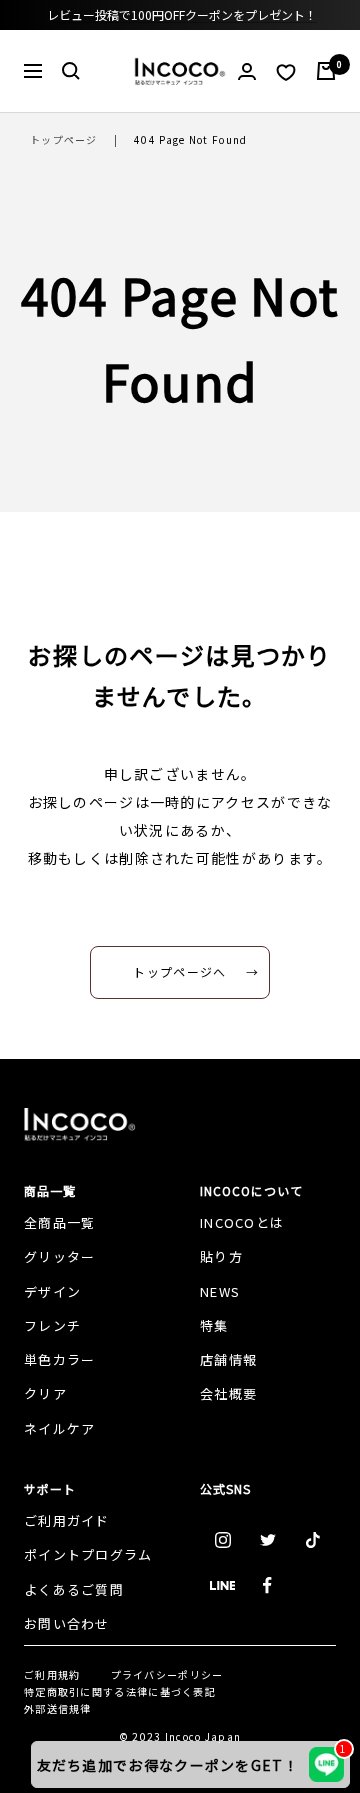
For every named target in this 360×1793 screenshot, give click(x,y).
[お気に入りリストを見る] (286, 71)
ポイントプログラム (88, 1554)
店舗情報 (228, 1359)
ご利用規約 (52, 1674)
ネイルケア (60, 1428)
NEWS (220, 1291)
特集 (214, 1325)
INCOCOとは (242, 1222)
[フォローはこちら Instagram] (222, 1540)
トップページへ (179, 971)
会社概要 (228, 1393)
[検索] (71, 71)
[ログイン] (247, 71)
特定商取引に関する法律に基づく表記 (120, 1691)
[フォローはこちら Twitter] (267, 1540)
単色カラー (60, 1359)
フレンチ (52, 1325)
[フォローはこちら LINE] (222, 1585)
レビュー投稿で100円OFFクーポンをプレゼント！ (182, 14)
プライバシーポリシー (167, 1674)
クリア (45, 1393)
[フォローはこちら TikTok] (312, 1540)
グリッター (60, 1256)
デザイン (52, 1291)
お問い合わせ (67, 1623)
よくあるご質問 (74, 1589)
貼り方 (221, 1256)
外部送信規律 (58, 1708)
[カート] (326, 71)
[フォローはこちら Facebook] (267, 1585)
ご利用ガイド (67, 1520)
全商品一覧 (60, 1222)
